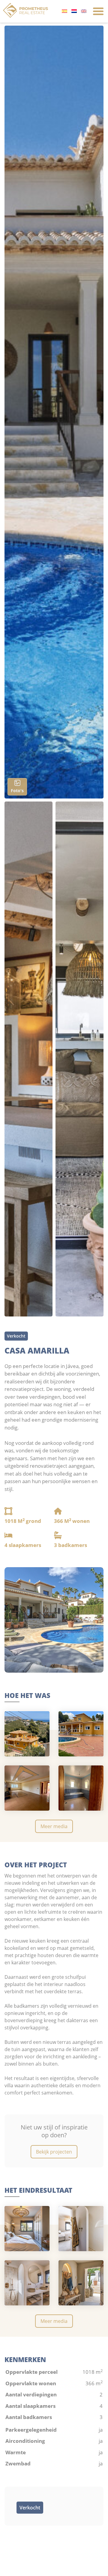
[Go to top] (94, 2568)
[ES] (64, 11)
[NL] (74, 11)
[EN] (84, 11)
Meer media (54, 1826)
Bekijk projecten (54, 2152)
